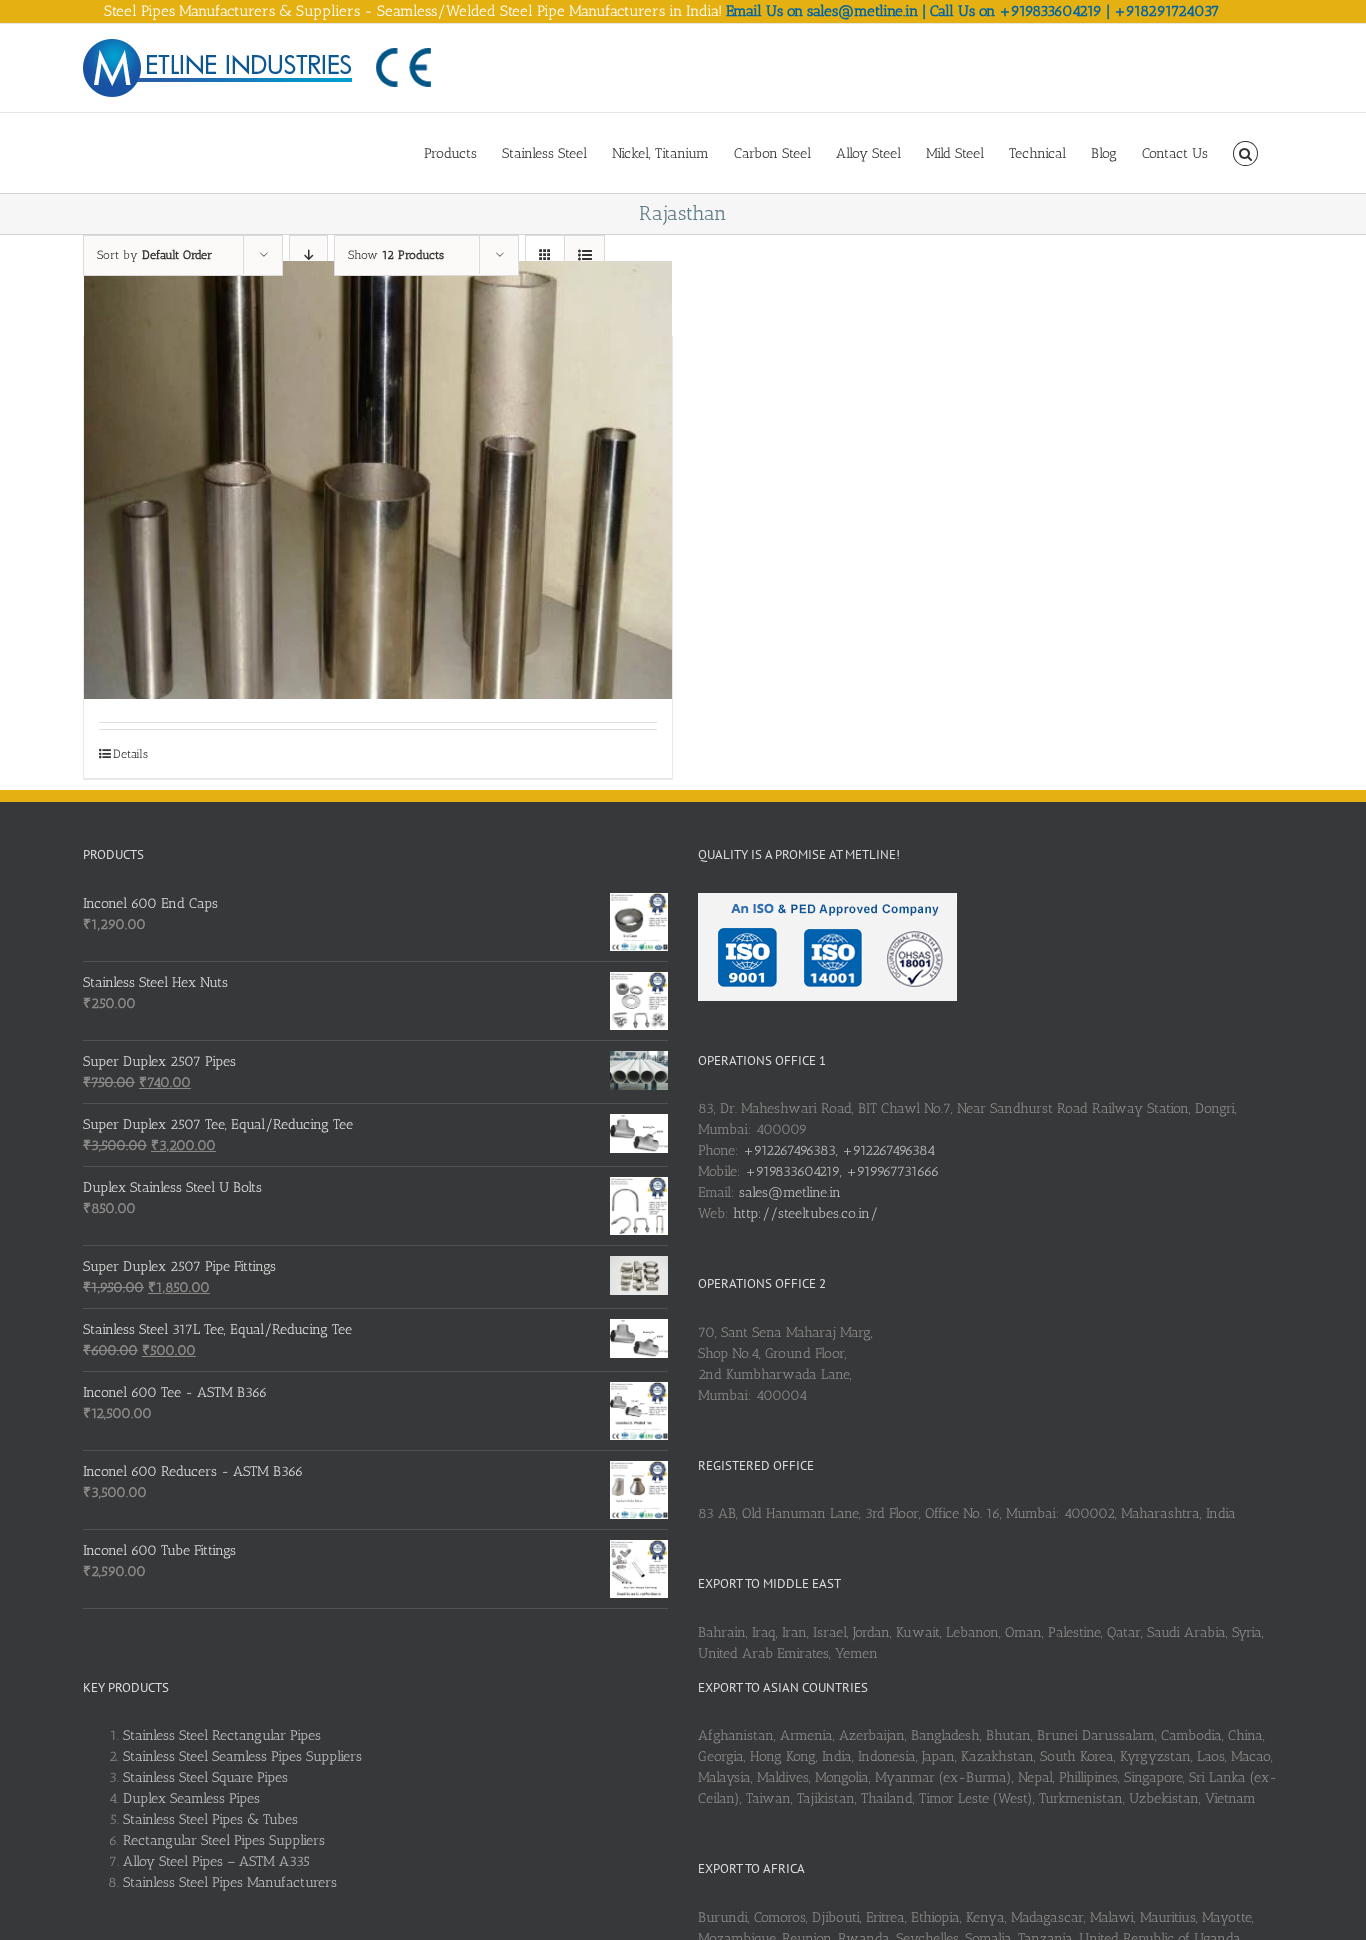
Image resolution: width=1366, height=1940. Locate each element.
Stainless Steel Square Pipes (205, 1777)
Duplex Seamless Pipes (191, 1798)
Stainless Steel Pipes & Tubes (210, 1819)
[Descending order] (308, 255)
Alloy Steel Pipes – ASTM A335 (216, 1861)
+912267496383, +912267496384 (839, 1150)
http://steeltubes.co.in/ (805, 1213)
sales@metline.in (790, 1192)
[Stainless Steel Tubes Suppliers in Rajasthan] (378, 480)
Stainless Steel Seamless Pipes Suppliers (242, 1756)
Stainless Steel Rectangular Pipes (222, 1735)
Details (130, 754)
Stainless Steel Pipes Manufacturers (230, 1882)
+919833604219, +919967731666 (842, 1171)
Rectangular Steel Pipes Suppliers (224, 1840)
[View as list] (584, 255)
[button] (1245, 152)
